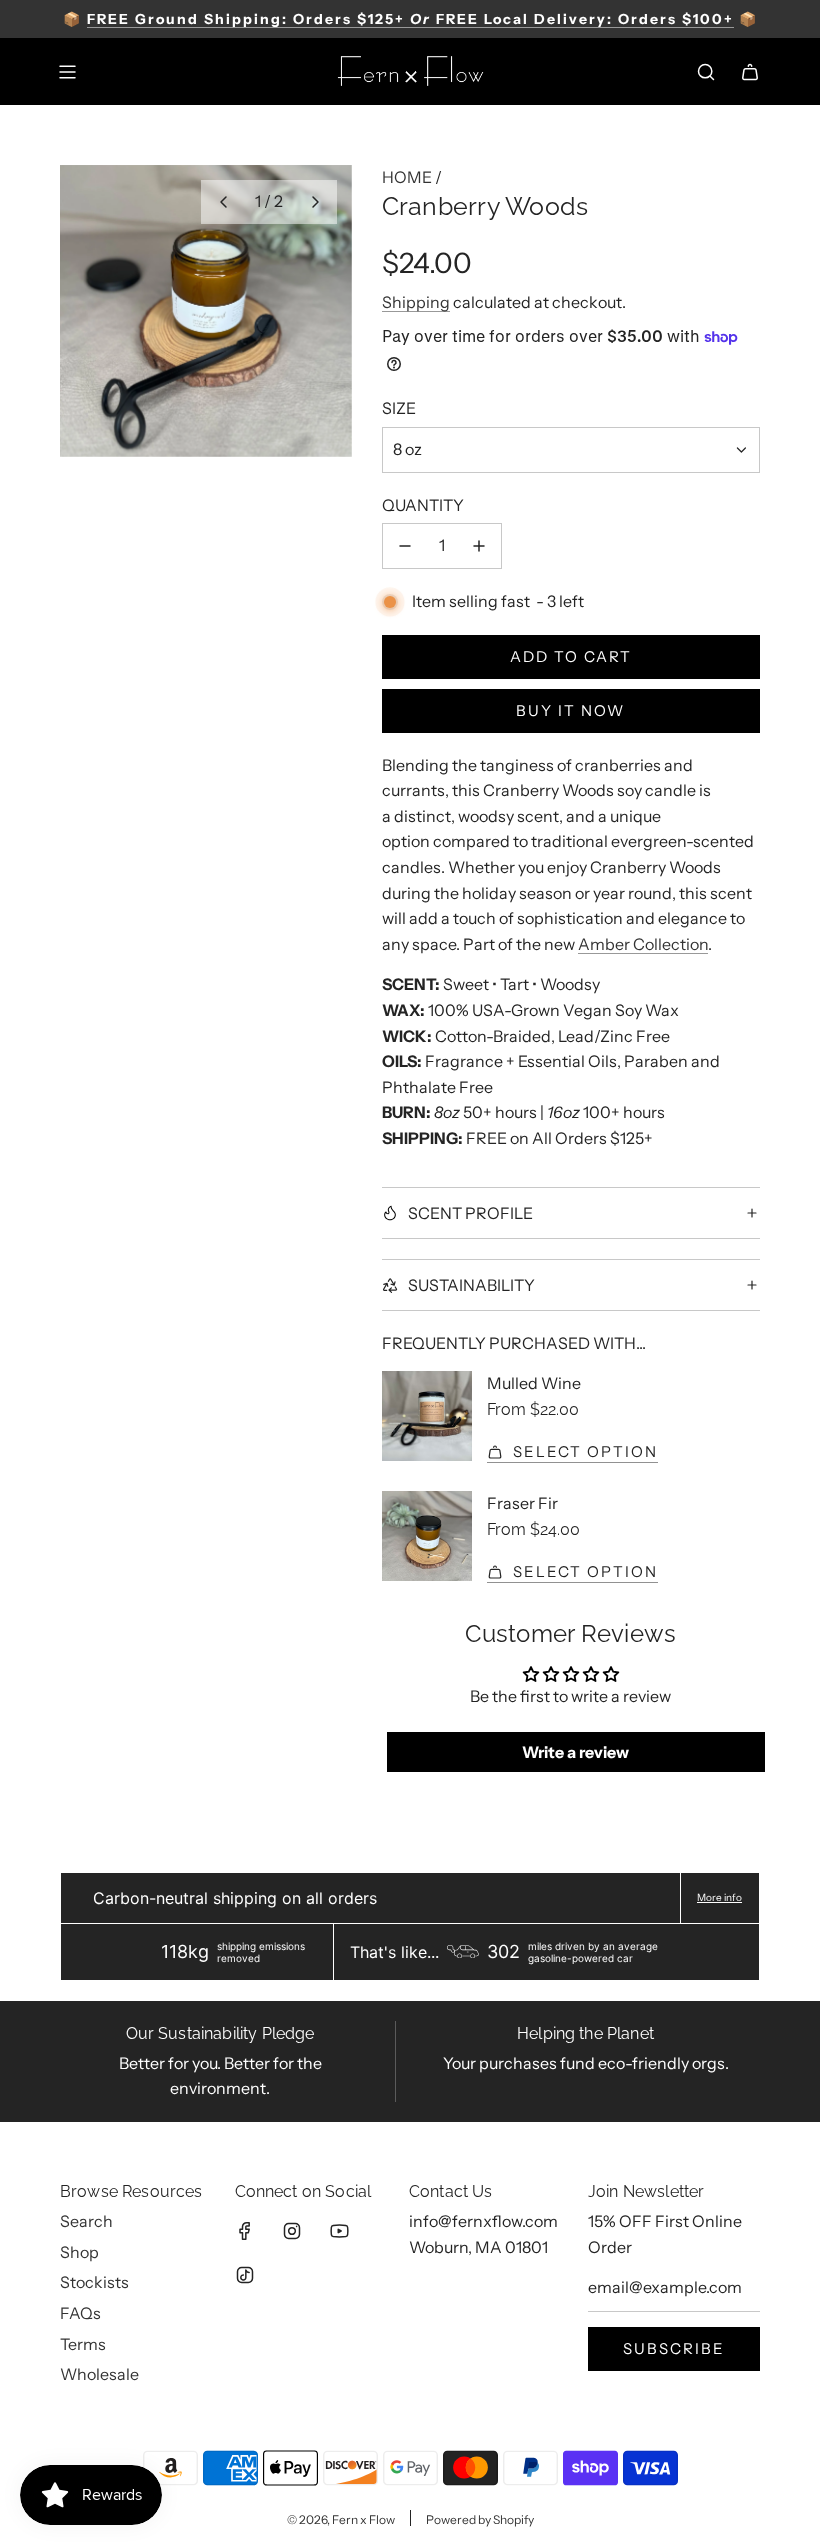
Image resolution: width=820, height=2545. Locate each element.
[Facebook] (245, 2231)
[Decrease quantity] (405, 546)
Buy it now (570, 710)
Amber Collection (643, 944)
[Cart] (750, 72)
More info (719, 1898)
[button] (223, 202)
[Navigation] (67, 72)
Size (399, 408)
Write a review (575, 1752)
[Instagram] (292, 2231)
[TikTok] (245, 2275)
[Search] (706, 72)
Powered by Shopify (480, 2519)
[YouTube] (339, 2231)
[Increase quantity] (479, 546)
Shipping (416, 302)
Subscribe (674, 2348)
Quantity (423, 505)
